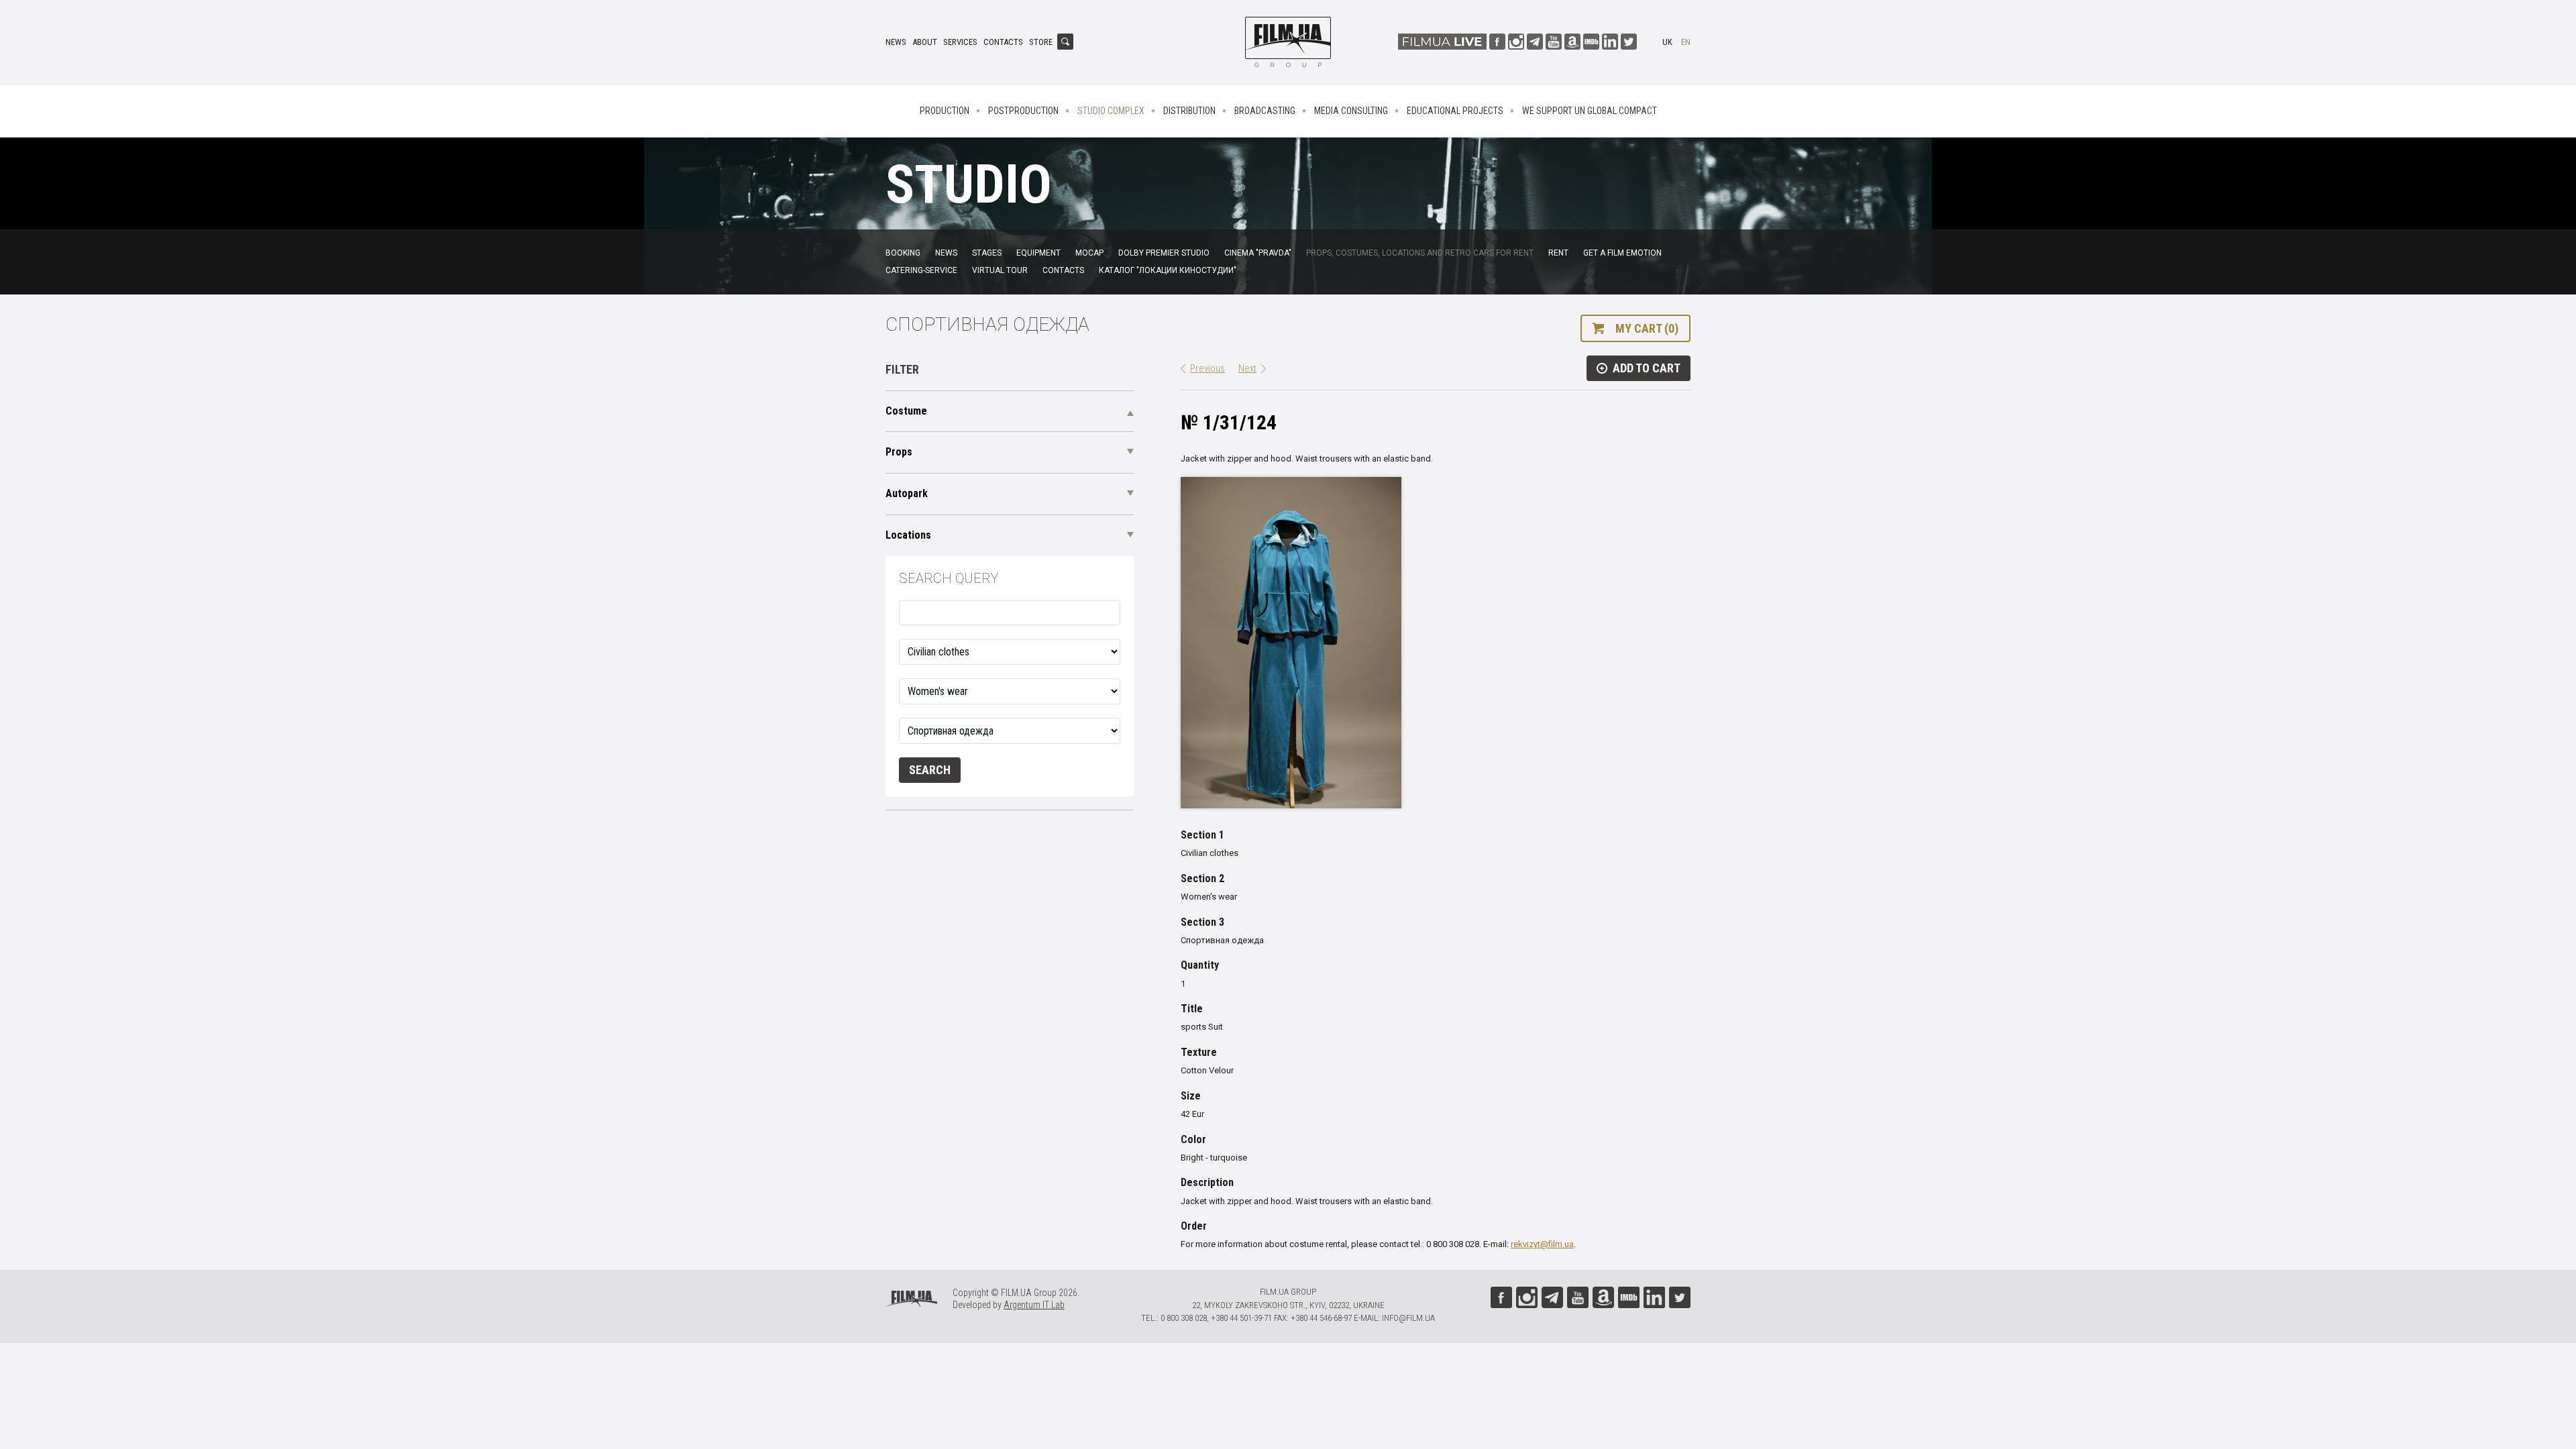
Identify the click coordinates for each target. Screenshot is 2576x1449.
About (925, 42)
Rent (1558, 253)
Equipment (1038, 253)
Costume (906, 411)
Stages (987, 253)
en (1686, 42)
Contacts (1003, 42)
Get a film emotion (1622, 253)
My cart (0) (1647, 328)
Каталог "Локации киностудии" (1168, 270)
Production (945, 111)
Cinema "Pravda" (1258, 253)
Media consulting (1351, 111)
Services (960, 42)
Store (1041, 42)
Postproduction (1023, 111)
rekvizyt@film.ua (1542, 1244)
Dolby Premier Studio (1164, 253)
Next (1247, 368)
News (896, 42)
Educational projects (1455, 111)
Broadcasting (1265, 111)
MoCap (1089, 253)
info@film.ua (1408, 1318)
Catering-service (921, 270)
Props (899, 452)
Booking (903, 253)
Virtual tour (1000, 270)
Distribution (1189, 111)
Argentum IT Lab (1034, 1305)
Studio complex (1111, 111)
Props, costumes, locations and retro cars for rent (1420, 253)
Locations (908, 535)
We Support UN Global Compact (1590, 111)
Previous (1207, 368)
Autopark (907, 493)
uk (1667, 42)
